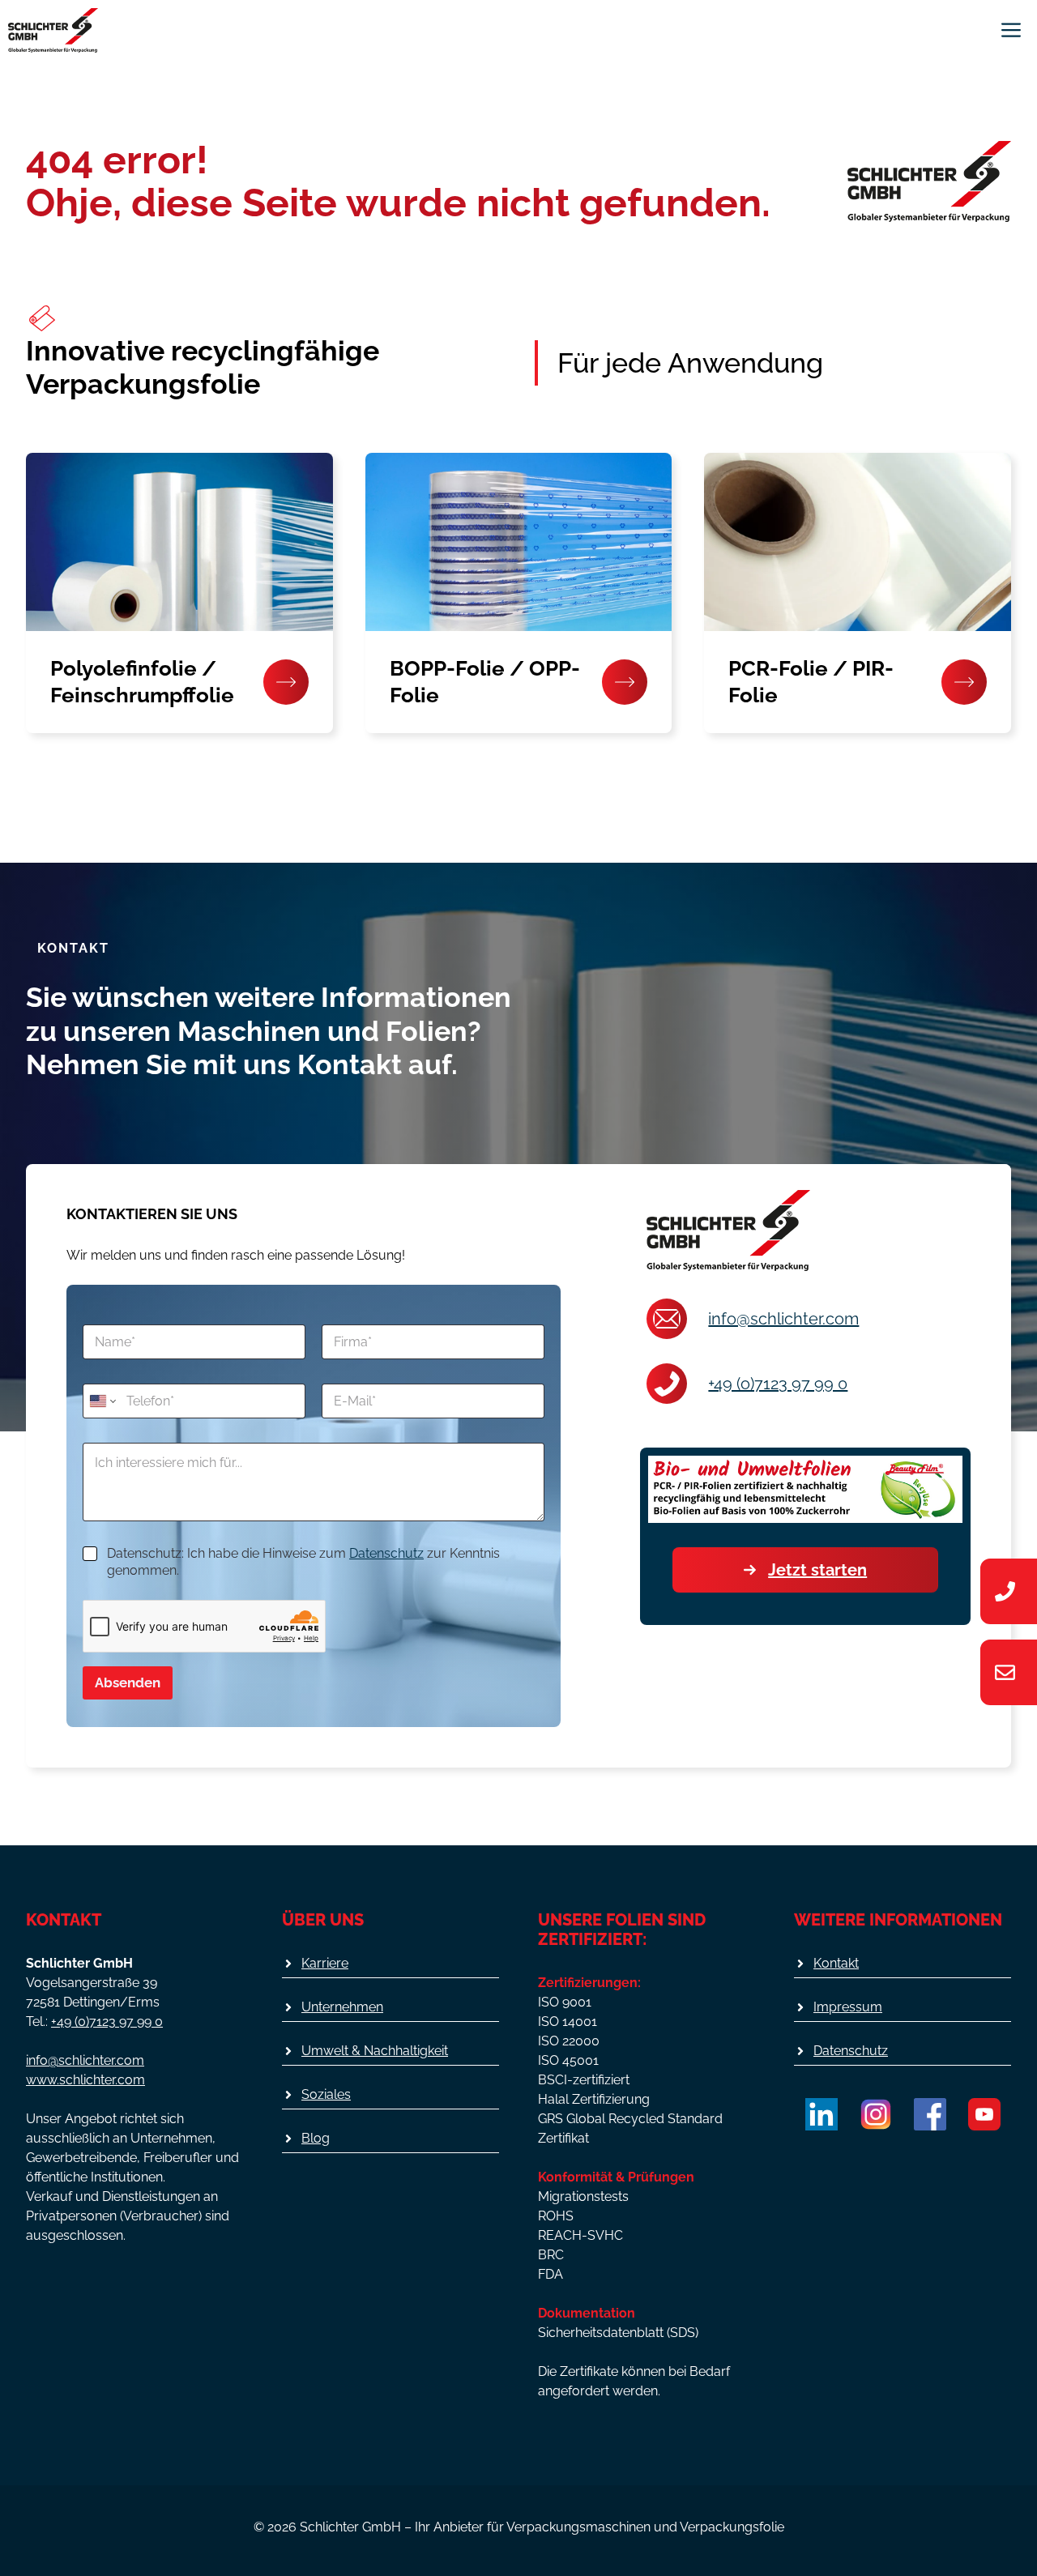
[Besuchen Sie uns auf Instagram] (876, 2114)
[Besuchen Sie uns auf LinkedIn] (821, 2114)
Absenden (128, 1683)
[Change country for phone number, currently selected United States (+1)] (102, 1401)
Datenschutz (386, 1553)
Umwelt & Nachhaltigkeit (375, 2051)
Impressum (848, 2007)
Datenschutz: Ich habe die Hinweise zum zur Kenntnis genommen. (303, 1562)
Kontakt (836, 1963)
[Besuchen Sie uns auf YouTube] (984, 2114)
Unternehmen (342, 2007)
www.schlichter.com (85, 2080)
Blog (316, 2138)
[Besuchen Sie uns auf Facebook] (930, 2114)
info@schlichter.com (783, 1319)
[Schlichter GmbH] (53, 30)
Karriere (325, 1963)
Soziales (326, 2094)
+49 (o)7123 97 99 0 (778, 1384)
